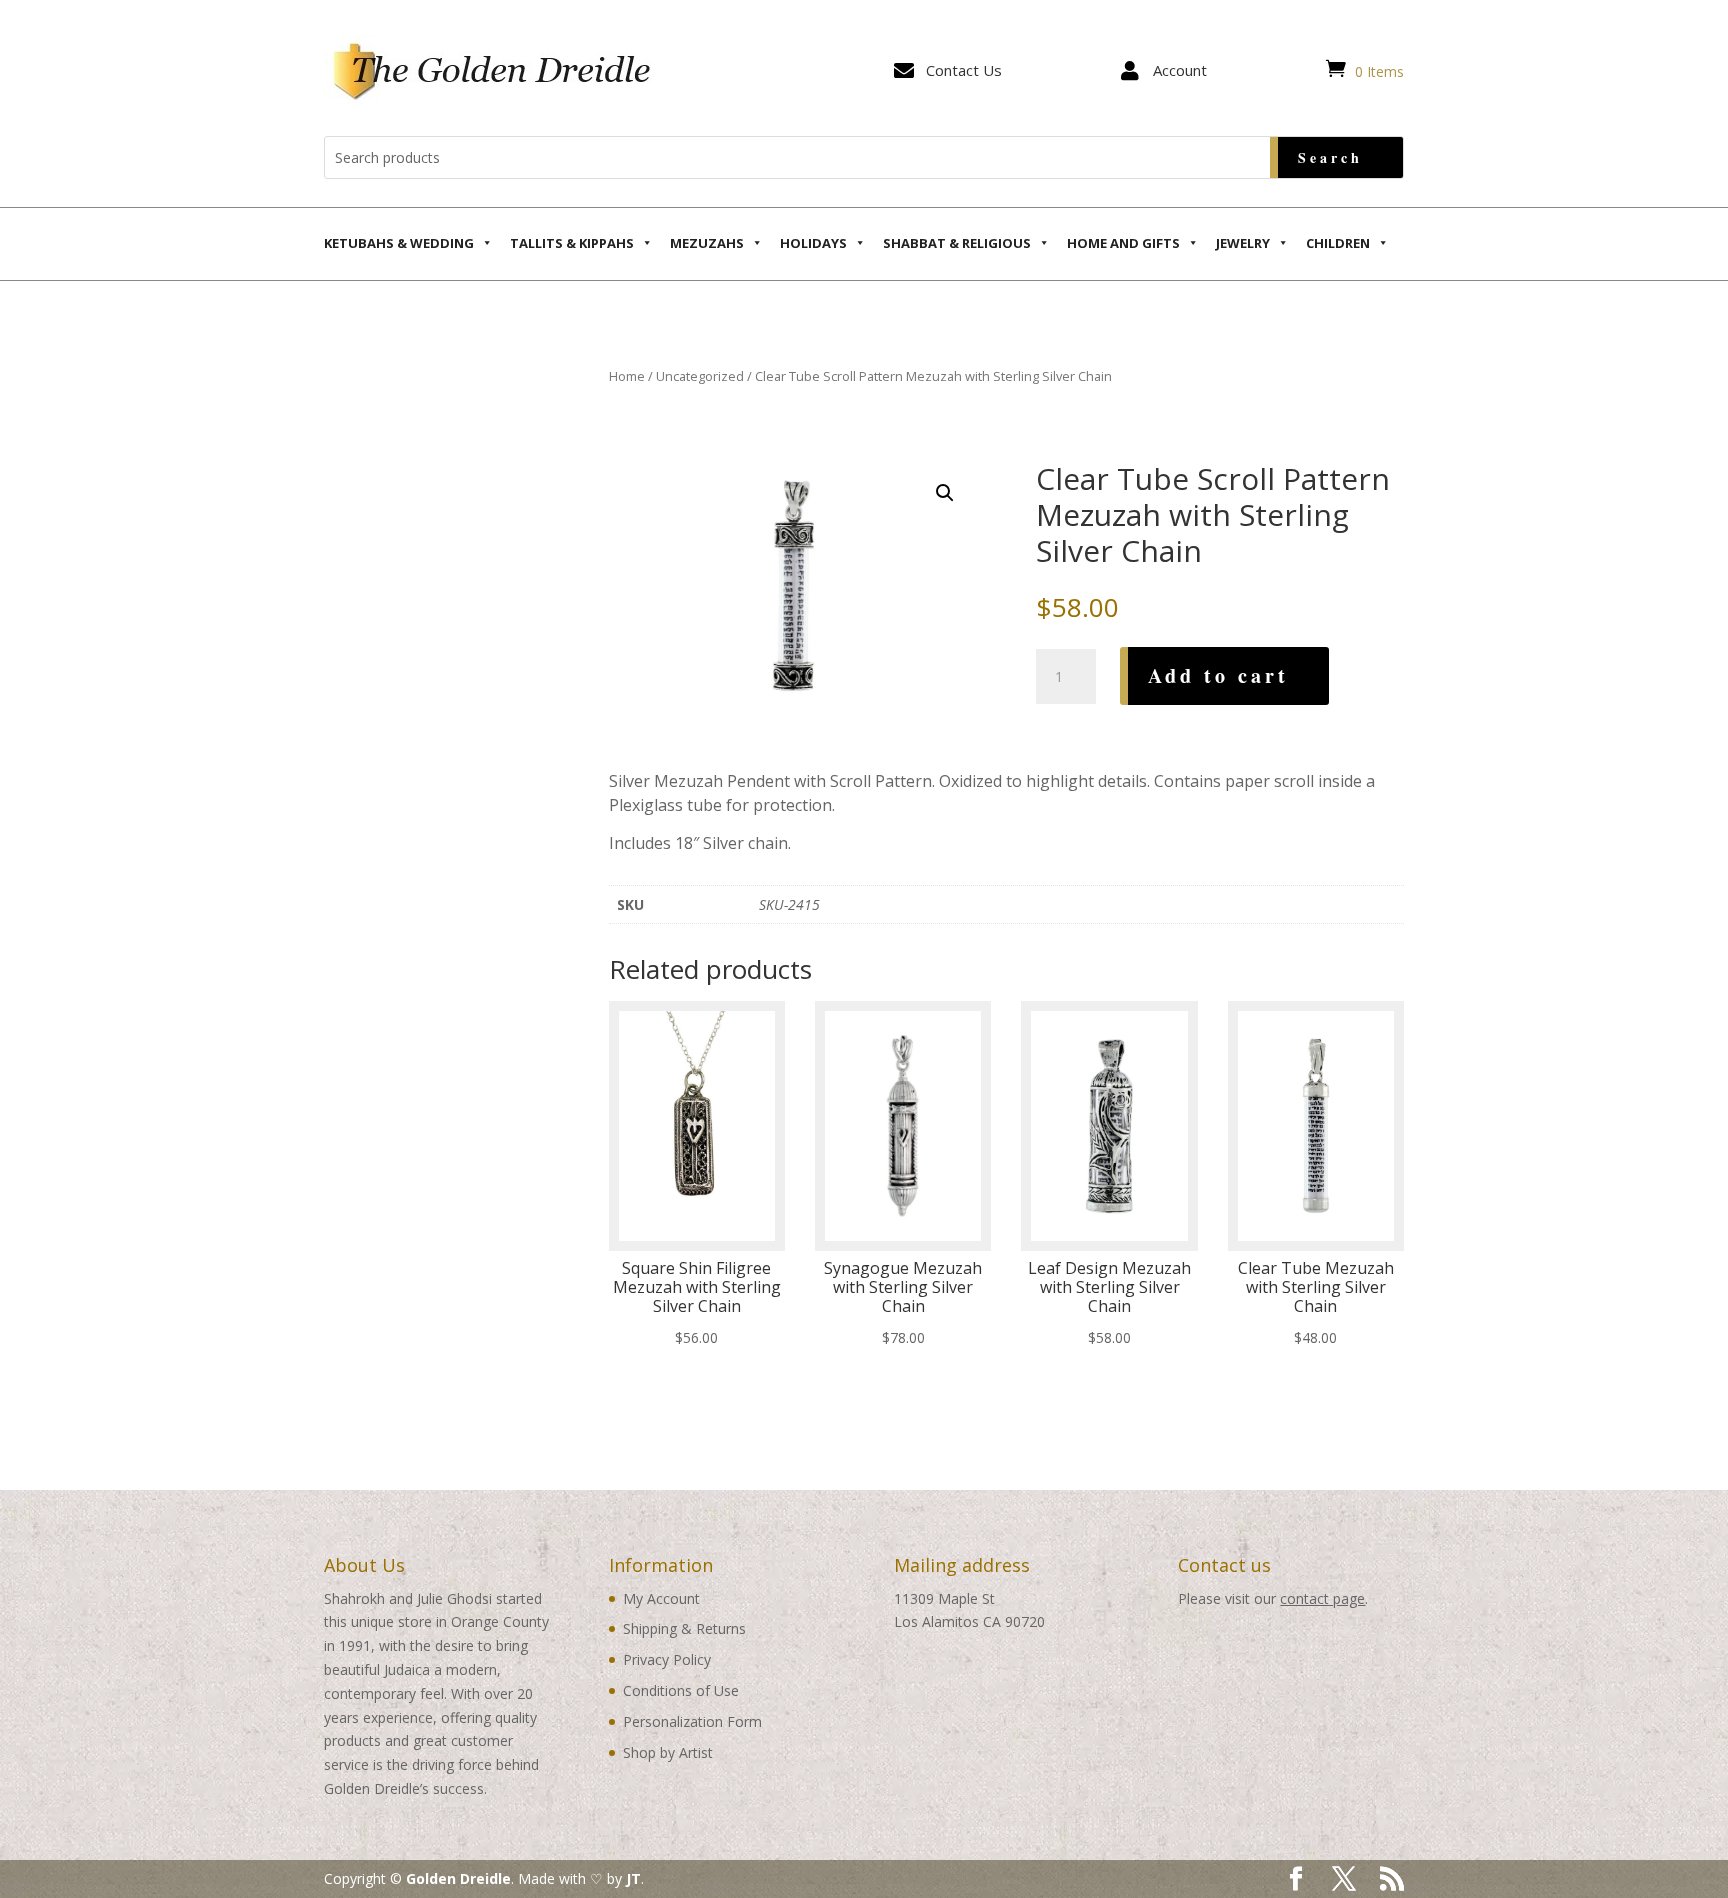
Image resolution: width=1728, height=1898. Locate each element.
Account (1180, 70)
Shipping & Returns (684, 1628)
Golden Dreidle (458, 1878)
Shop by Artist (668, 1752)
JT (633, 1878)
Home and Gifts (1123, 243)
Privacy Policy (667, 1659)
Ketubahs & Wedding (399, 243)
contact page (1322, 1598)
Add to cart (1218, 675)
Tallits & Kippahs (572, 243)
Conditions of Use (681, 1690)
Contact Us (964, 70)
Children (1338, 243)
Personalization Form (692, 1721)
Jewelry (1243, 243)
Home (627, 376)
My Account (661, 1598)
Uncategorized (700, 376)
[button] (945, 493)
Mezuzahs (707, 243)
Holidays (813, 243)
